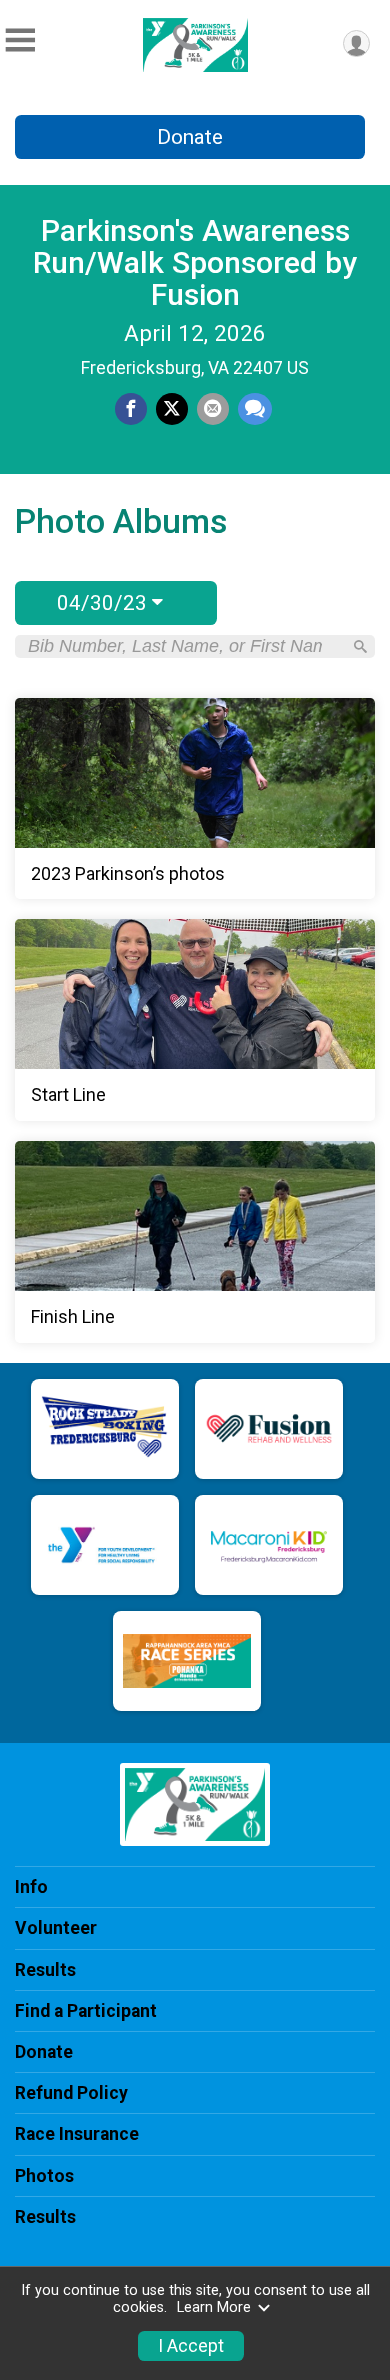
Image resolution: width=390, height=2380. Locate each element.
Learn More (214, 2307)
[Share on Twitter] (172, 409)
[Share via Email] (213, 409)
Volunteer (56, 1928)
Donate (190, 137)
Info (31, 1887)
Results (45, 1970)
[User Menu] (356, 43)
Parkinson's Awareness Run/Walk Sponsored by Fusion (195, 262)
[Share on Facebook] (131, 409)
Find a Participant (86, 2011)
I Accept (191, 2346)
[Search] (360, 646)
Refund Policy (71, 2093)
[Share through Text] (255, 409)
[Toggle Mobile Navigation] (20, 40)
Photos (44, 2176)
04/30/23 (104, 603)
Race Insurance (77, 2134)
